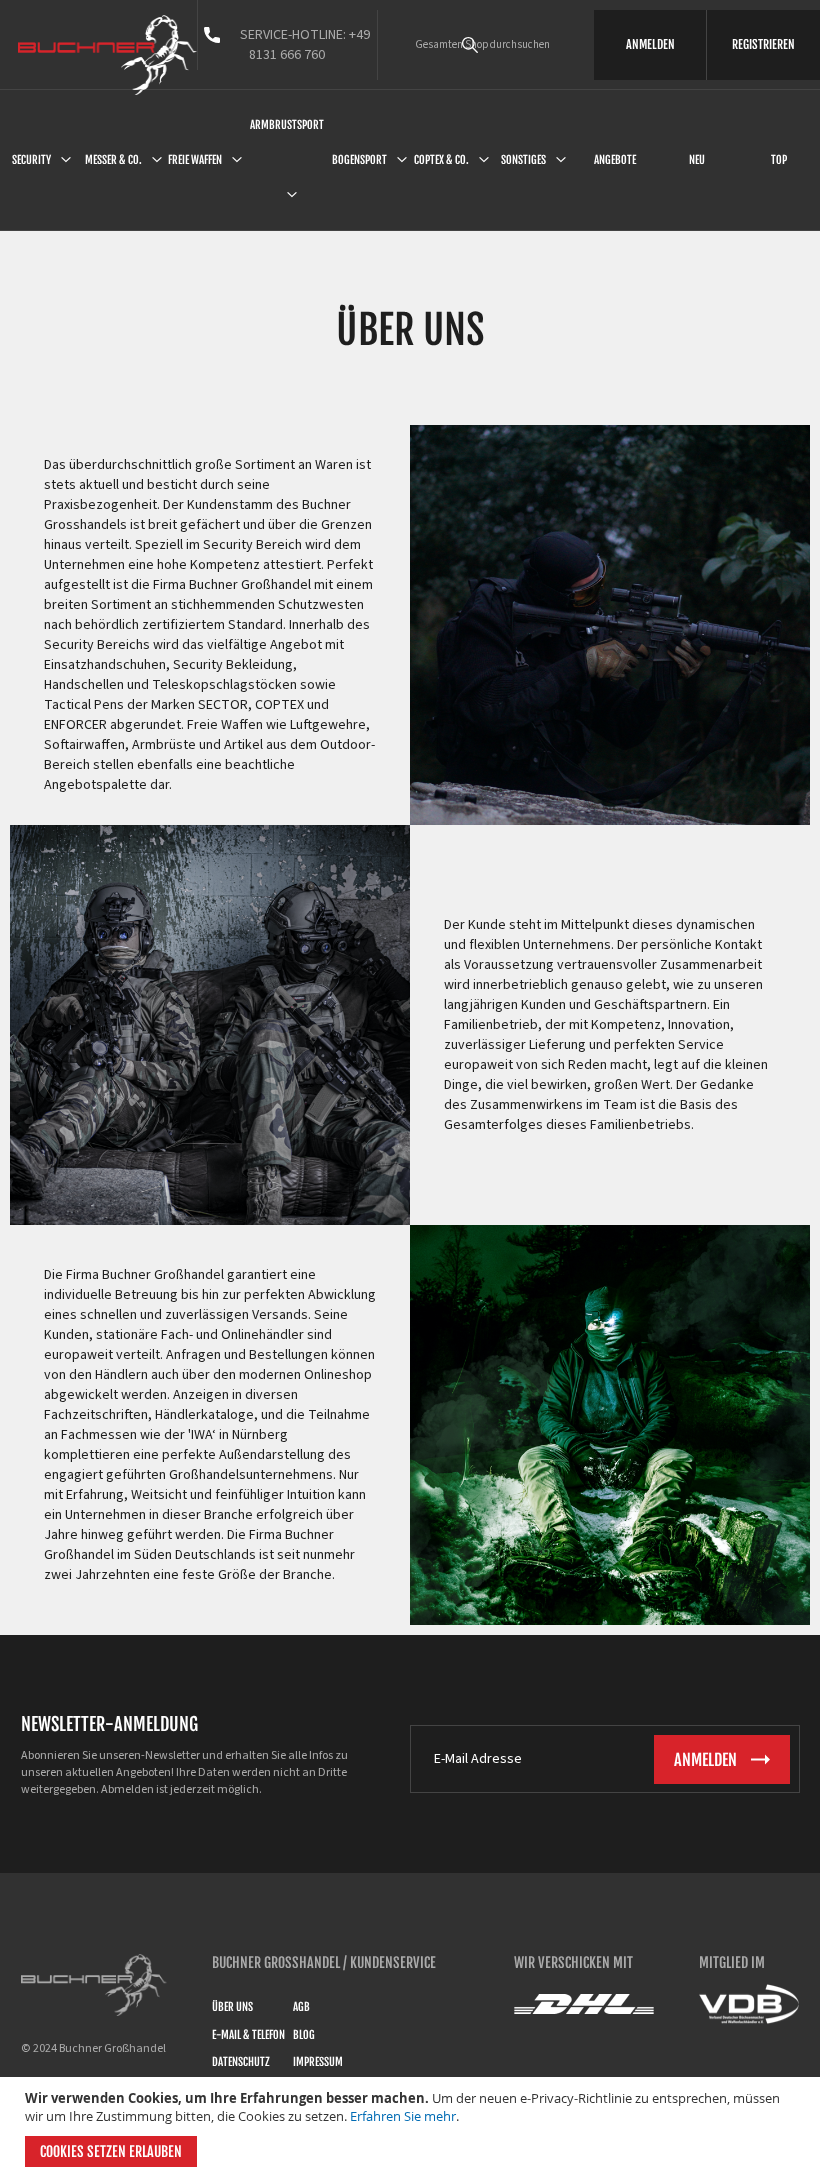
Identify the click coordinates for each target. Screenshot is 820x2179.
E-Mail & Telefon (248, 2035)
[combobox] (498, 45)
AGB (301, 2007)
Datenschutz (241, 2062)
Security (31, 160)
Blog (304, 2035)
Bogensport (359, 160)
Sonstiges (523, 160)
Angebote (615, 160)
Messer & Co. (113, 160)
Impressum (318, 2062)
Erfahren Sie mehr (403, 2116)
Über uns (232, 2007)
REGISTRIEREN (763, 44)
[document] (412, 2128)
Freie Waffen (195, 160)
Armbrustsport (287, 125)
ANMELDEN (650, 44)
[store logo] (107, 55)
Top (779, 160)
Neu (697, 160)
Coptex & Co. (441, 160)
